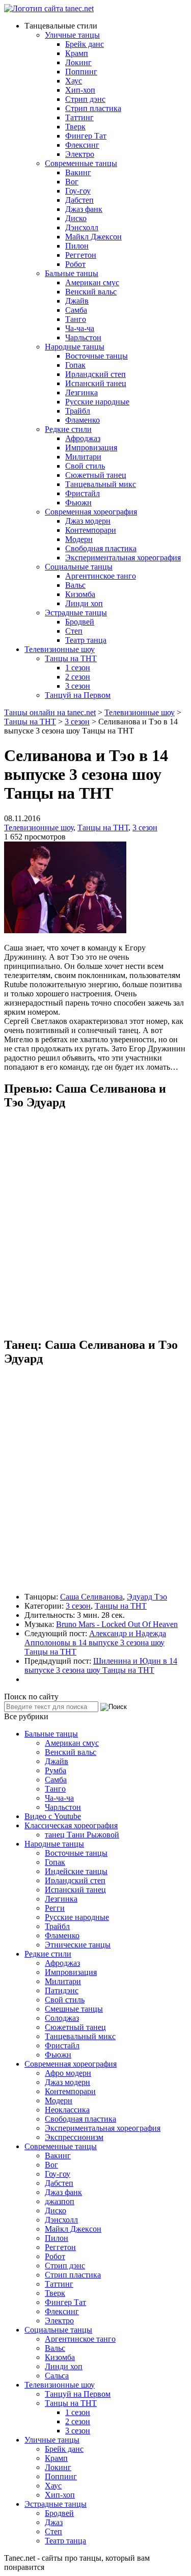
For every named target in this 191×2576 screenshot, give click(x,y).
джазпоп (60, 2201)
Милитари (83, 457)
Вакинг (78, 172)
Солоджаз (62, 2018)
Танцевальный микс (101, 484)
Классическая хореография (71, 1825)
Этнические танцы (78, 1945)
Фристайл (83, 493)
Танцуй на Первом (78, 695)
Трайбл (78, 411)
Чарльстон (83, 337)
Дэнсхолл (82, 227)
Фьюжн (78, 503)
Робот (75, 264)
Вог (72, 182)
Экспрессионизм (74, 2137)
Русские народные (97, 402)
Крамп (77, 53)
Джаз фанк (84, 209)
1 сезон (78, 668)
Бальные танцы (72, 273)
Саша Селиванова (91, 1597)
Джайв (77, 301)
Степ (74, 631)
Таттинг (79, 117)
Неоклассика (67, 2110)
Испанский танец (96, 383)
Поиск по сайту (31, 1697)
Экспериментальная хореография (123, 558)
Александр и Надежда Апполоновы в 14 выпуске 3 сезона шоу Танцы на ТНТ (95, 1643)
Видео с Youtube (53, 1816)
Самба (76, 310)
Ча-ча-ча (80, 328)
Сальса (57, 2376)
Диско (76, 218)
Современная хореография (91, 512)
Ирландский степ (95, 374)
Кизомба (80, 594)
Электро (80, 154)
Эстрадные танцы (76, 613)
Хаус (74, 81)
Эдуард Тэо (147, 1597)
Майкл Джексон (93, 237)
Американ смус (92, 282)
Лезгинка (81, 392)
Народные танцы (75, 347)
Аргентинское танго (101, 576)
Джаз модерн (88, 521)
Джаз (54, 2522)
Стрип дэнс (85, 99)
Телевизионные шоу (60, 649)
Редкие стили (68, 429)
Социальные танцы (79, 567)
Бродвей (80, 622)
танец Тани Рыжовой (82, 1835)
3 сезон (78, 686)
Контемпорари (91, 530)
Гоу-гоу (78, 191)
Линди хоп (84, 603)
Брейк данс (85, 44)
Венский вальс (91, 292)
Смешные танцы (74, 2009)
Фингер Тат (86, 136)
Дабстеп (79, 200)
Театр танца (86, 640)
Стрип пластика (93, 108)
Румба (56, 1770)
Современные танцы (81, 163)
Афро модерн (68, 2073)
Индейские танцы (76, 1871)
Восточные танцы (97, 356)
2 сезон (78, 677)
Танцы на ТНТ (71, 658)
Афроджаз (83, 438)
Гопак (75, 365)
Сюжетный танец (96, 475)
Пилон (77, 246)
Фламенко (83, 420)
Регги (55, 1908)
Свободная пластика (101, 548)
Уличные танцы (72, 35)
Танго (76, 319)
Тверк (75, 127)
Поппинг (81, 72)
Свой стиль (85, 466)
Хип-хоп (80, 90)
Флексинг (82, 145)
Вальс (75, 585)
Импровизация (91, 448)
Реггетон (81, 255)
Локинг (78, 62)
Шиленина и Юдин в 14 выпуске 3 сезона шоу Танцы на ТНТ (101, 1665)
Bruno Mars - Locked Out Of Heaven (117, 1624)
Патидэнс (62, 1990)
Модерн (79, 539)
